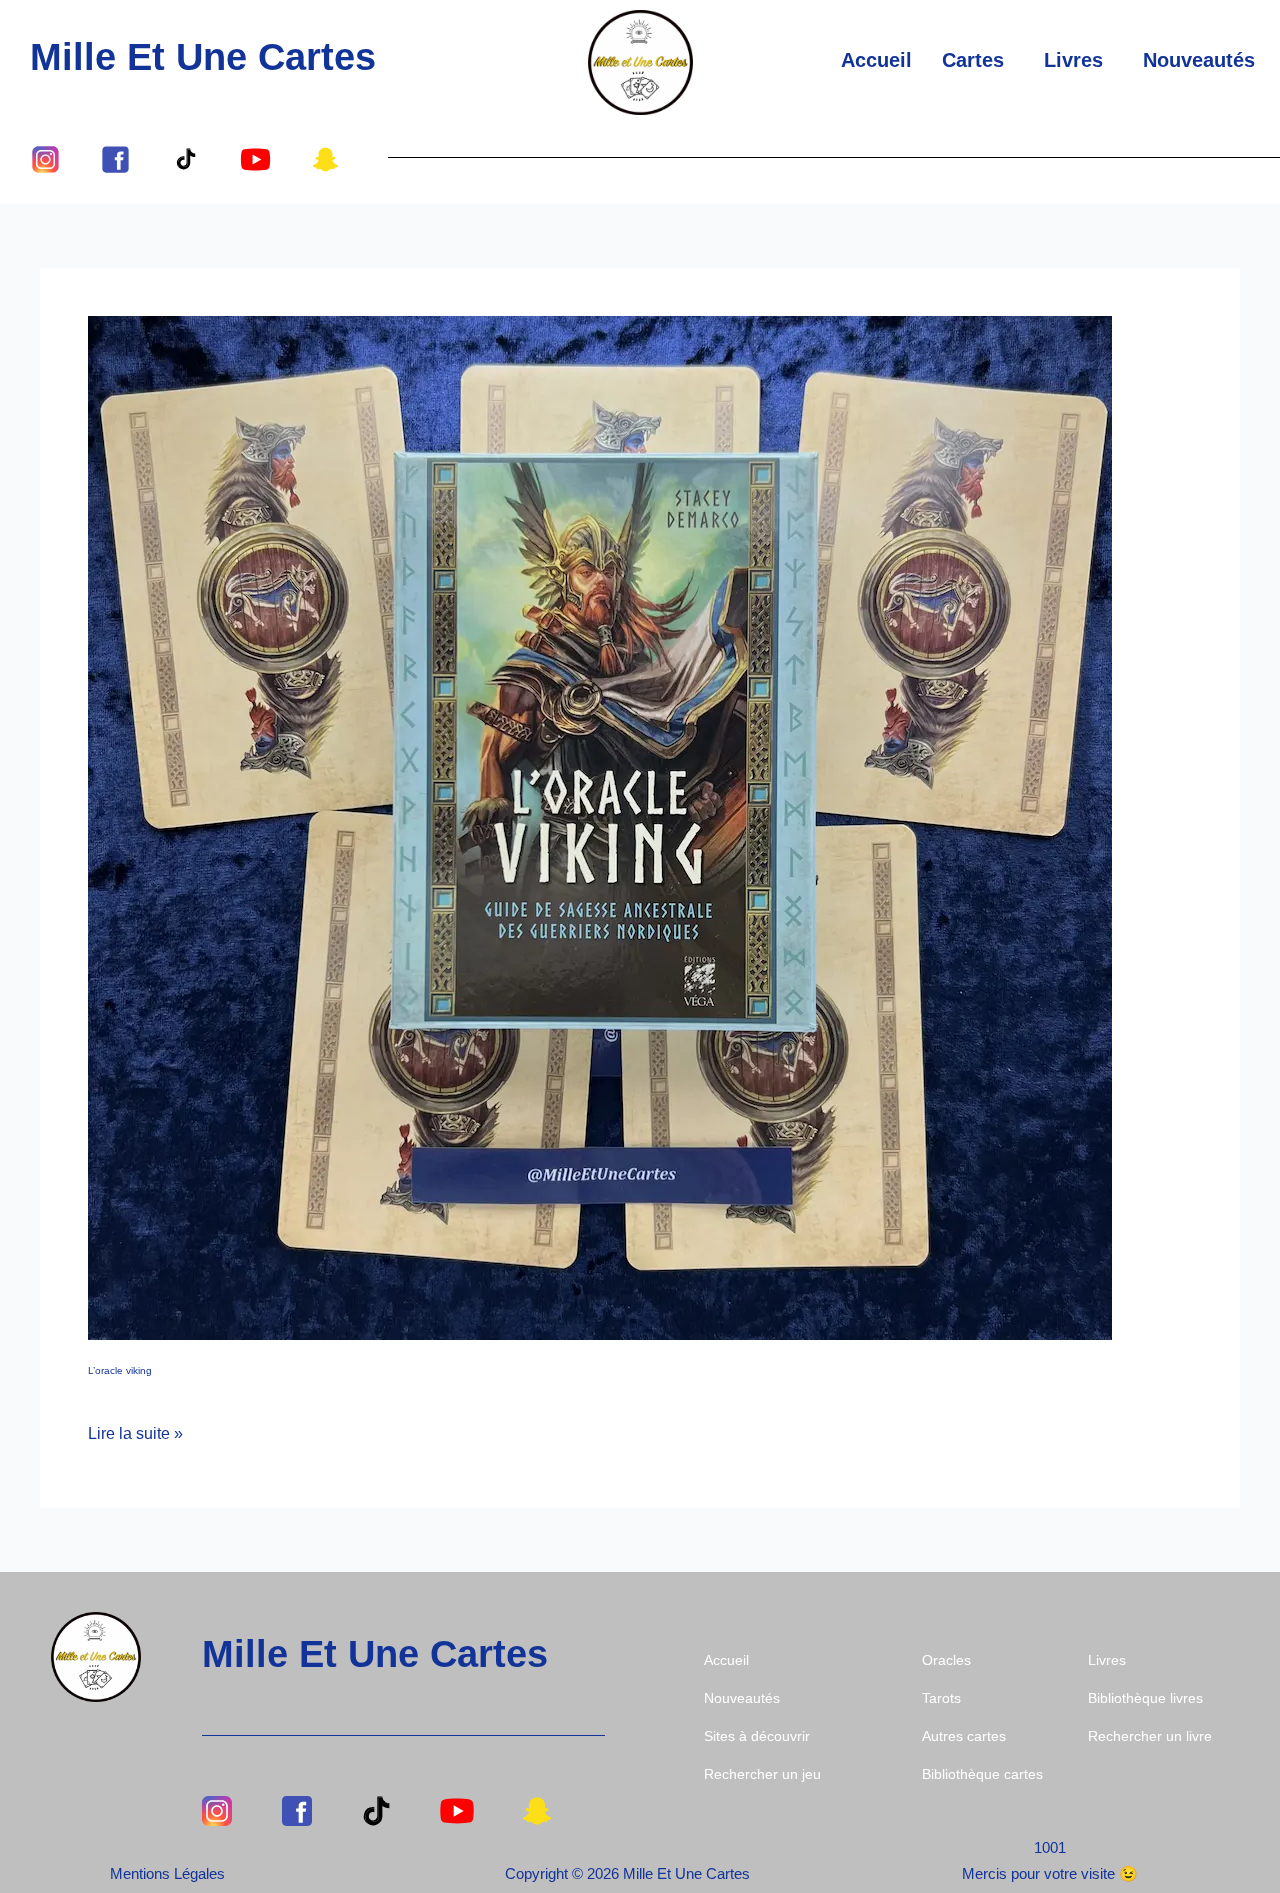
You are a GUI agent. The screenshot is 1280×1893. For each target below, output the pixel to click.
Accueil (876, 60)
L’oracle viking (120, 1370)
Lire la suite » (135, 1431)
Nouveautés (1199, 60)
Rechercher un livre (1150, 1736)
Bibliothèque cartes (982, 1774)
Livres (1073, 60)
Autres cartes (964, 1736)
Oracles (946, 1660)
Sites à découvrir (757, 1736)
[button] (978, 60)
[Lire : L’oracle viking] (600, 827)
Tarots (941, 1698)
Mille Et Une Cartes (203, 57)
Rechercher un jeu (762, 1774)
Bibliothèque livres (1145, 1698)
